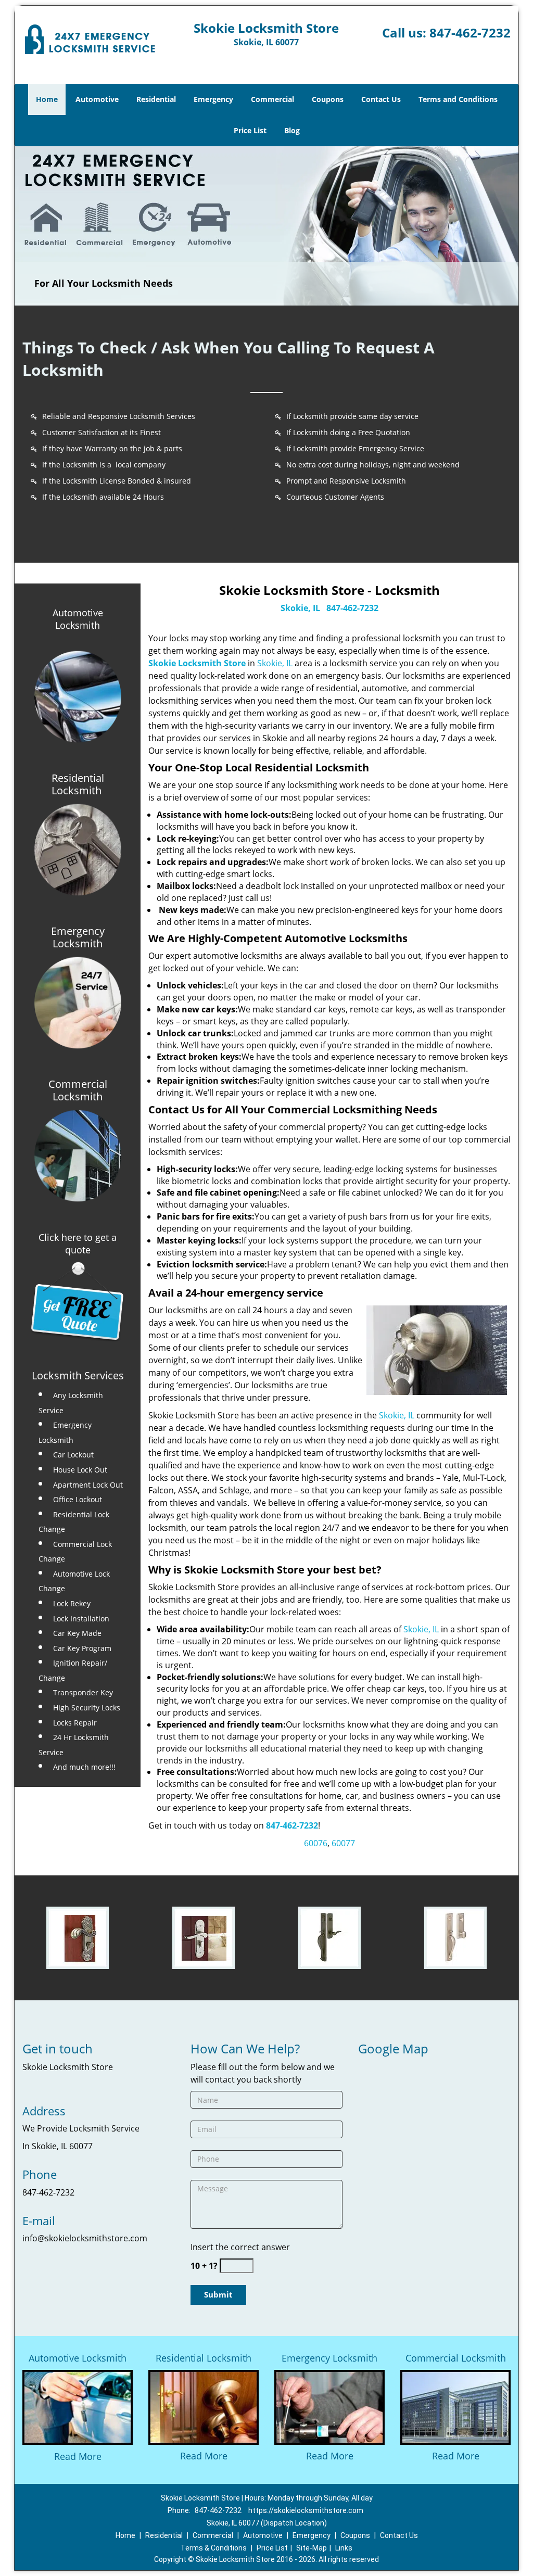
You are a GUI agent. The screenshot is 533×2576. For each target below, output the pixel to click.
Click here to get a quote (78, 1243)
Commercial (272, 99)
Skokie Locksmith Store (197, 663)
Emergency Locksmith (329, 2358)
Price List (250, 130)
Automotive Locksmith (78, 619)
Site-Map (312, 2548)
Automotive (97, 99)
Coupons (328, 99)
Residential (156, 99)
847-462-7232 (470, 33)
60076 (316, 1843)
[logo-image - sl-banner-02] (266, 226)
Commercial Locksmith (456, 2358)
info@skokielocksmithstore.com (85, 2238)
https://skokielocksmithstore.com (306, 2510)
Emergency (213, 99)
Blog (292, 130)
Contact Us (381, 99)
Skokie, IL (300, 608)
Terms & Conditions (214, 2548)
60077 (343, 1843)
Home (47, 99)
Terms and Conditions (458, 99)
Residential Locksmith (204, 2358)
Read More (78, 2456)
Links (344, 2548)
